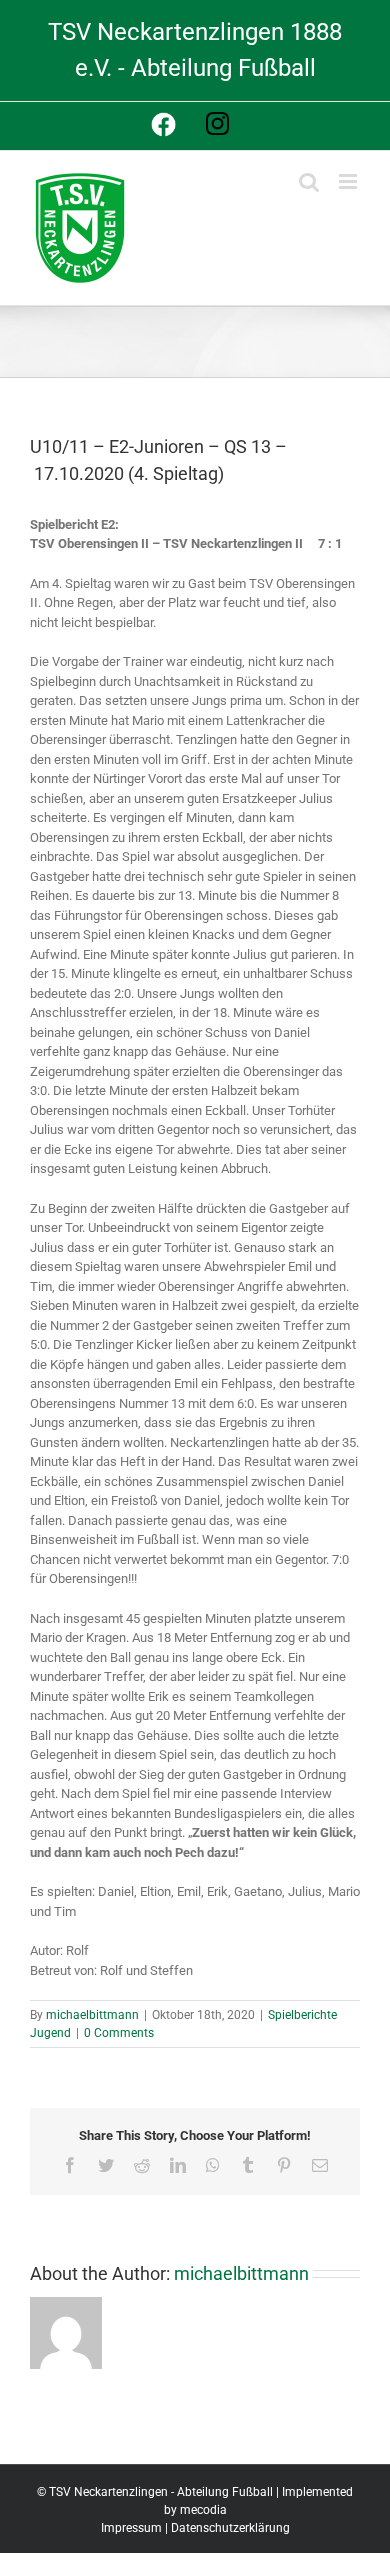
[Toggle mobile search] (309, 181)
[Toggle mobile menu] (349, 181)
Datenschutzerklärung (230, 2528)
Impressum (131, 2528)
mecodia (203, 2510)
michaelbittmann (92, 2015)
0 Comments (119, 2033)
